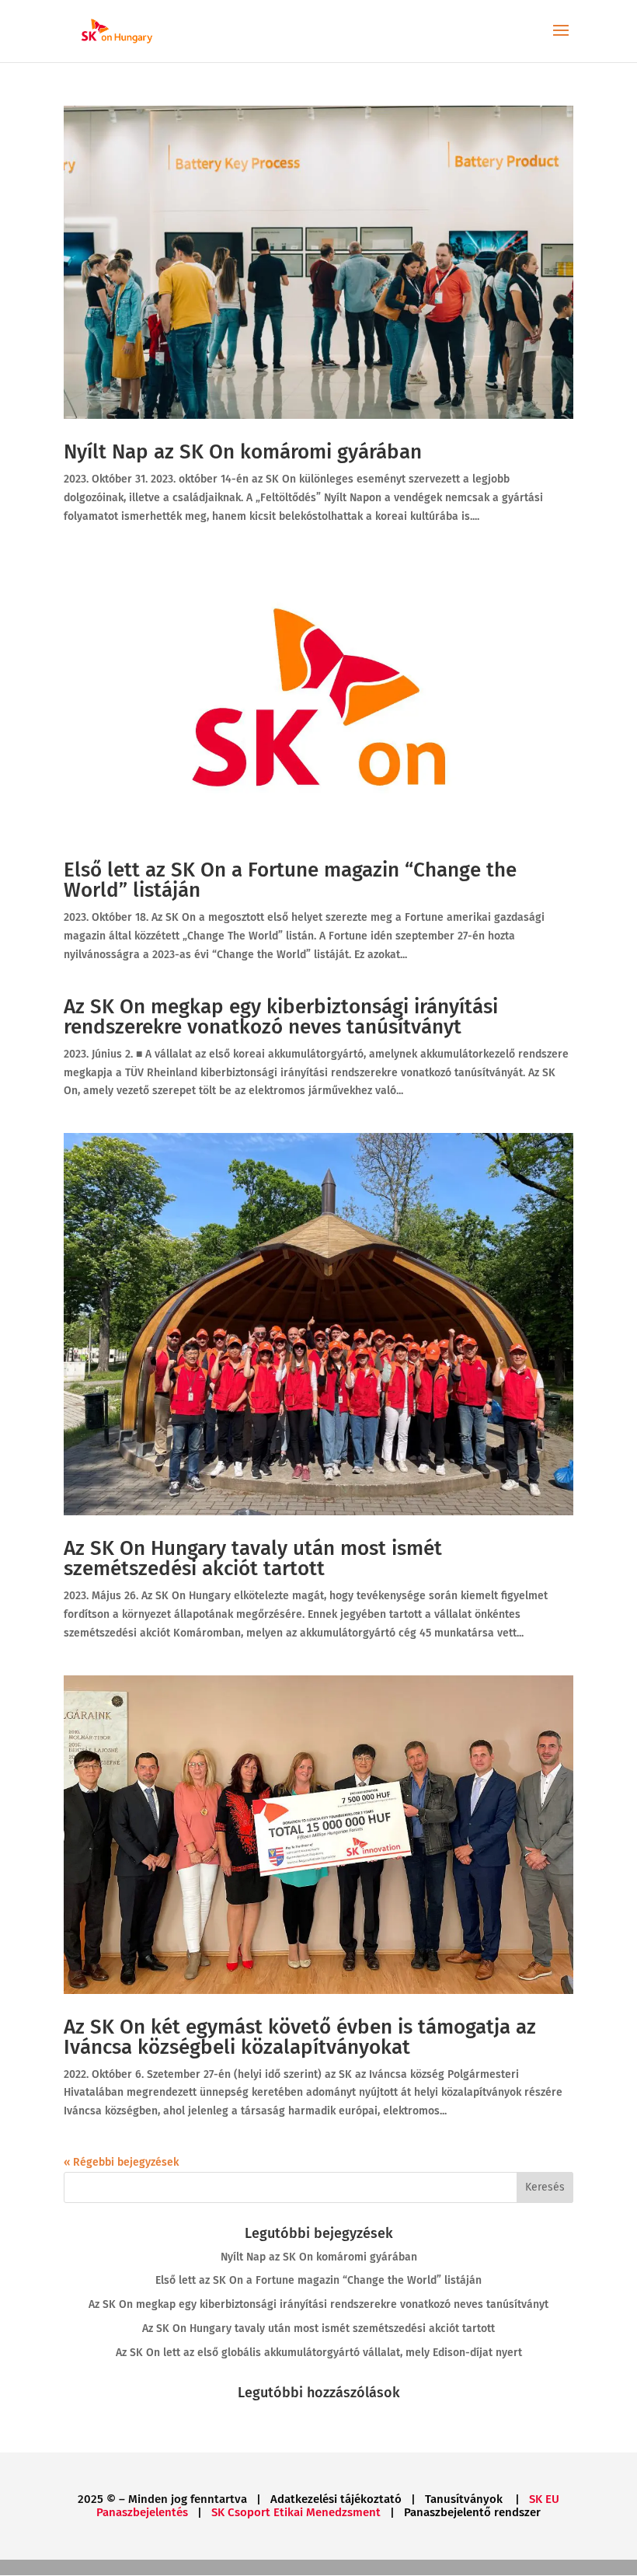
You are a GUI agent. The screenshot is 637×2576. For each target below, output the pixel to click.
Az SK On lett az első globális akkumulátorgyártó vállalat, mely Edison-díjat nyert (319, 2353)
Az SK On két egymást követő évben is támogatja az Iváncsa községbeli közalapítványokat (300, 2037)
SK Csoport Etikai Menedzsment (296, 2512)
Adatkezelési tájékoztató (336, 2499)
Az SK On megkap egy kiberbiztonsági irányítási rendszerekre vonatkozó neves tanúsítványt (281, 1017)
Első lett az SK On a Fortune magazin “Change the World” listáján (290, 880)
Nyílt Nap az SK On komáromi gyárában (243, 452)
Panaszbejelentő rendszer (472, 2512)
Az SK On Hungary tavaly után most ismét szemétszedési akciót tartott (253, 1558)
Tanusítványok (465, 2499)
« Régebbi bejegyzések (121, 2162)
